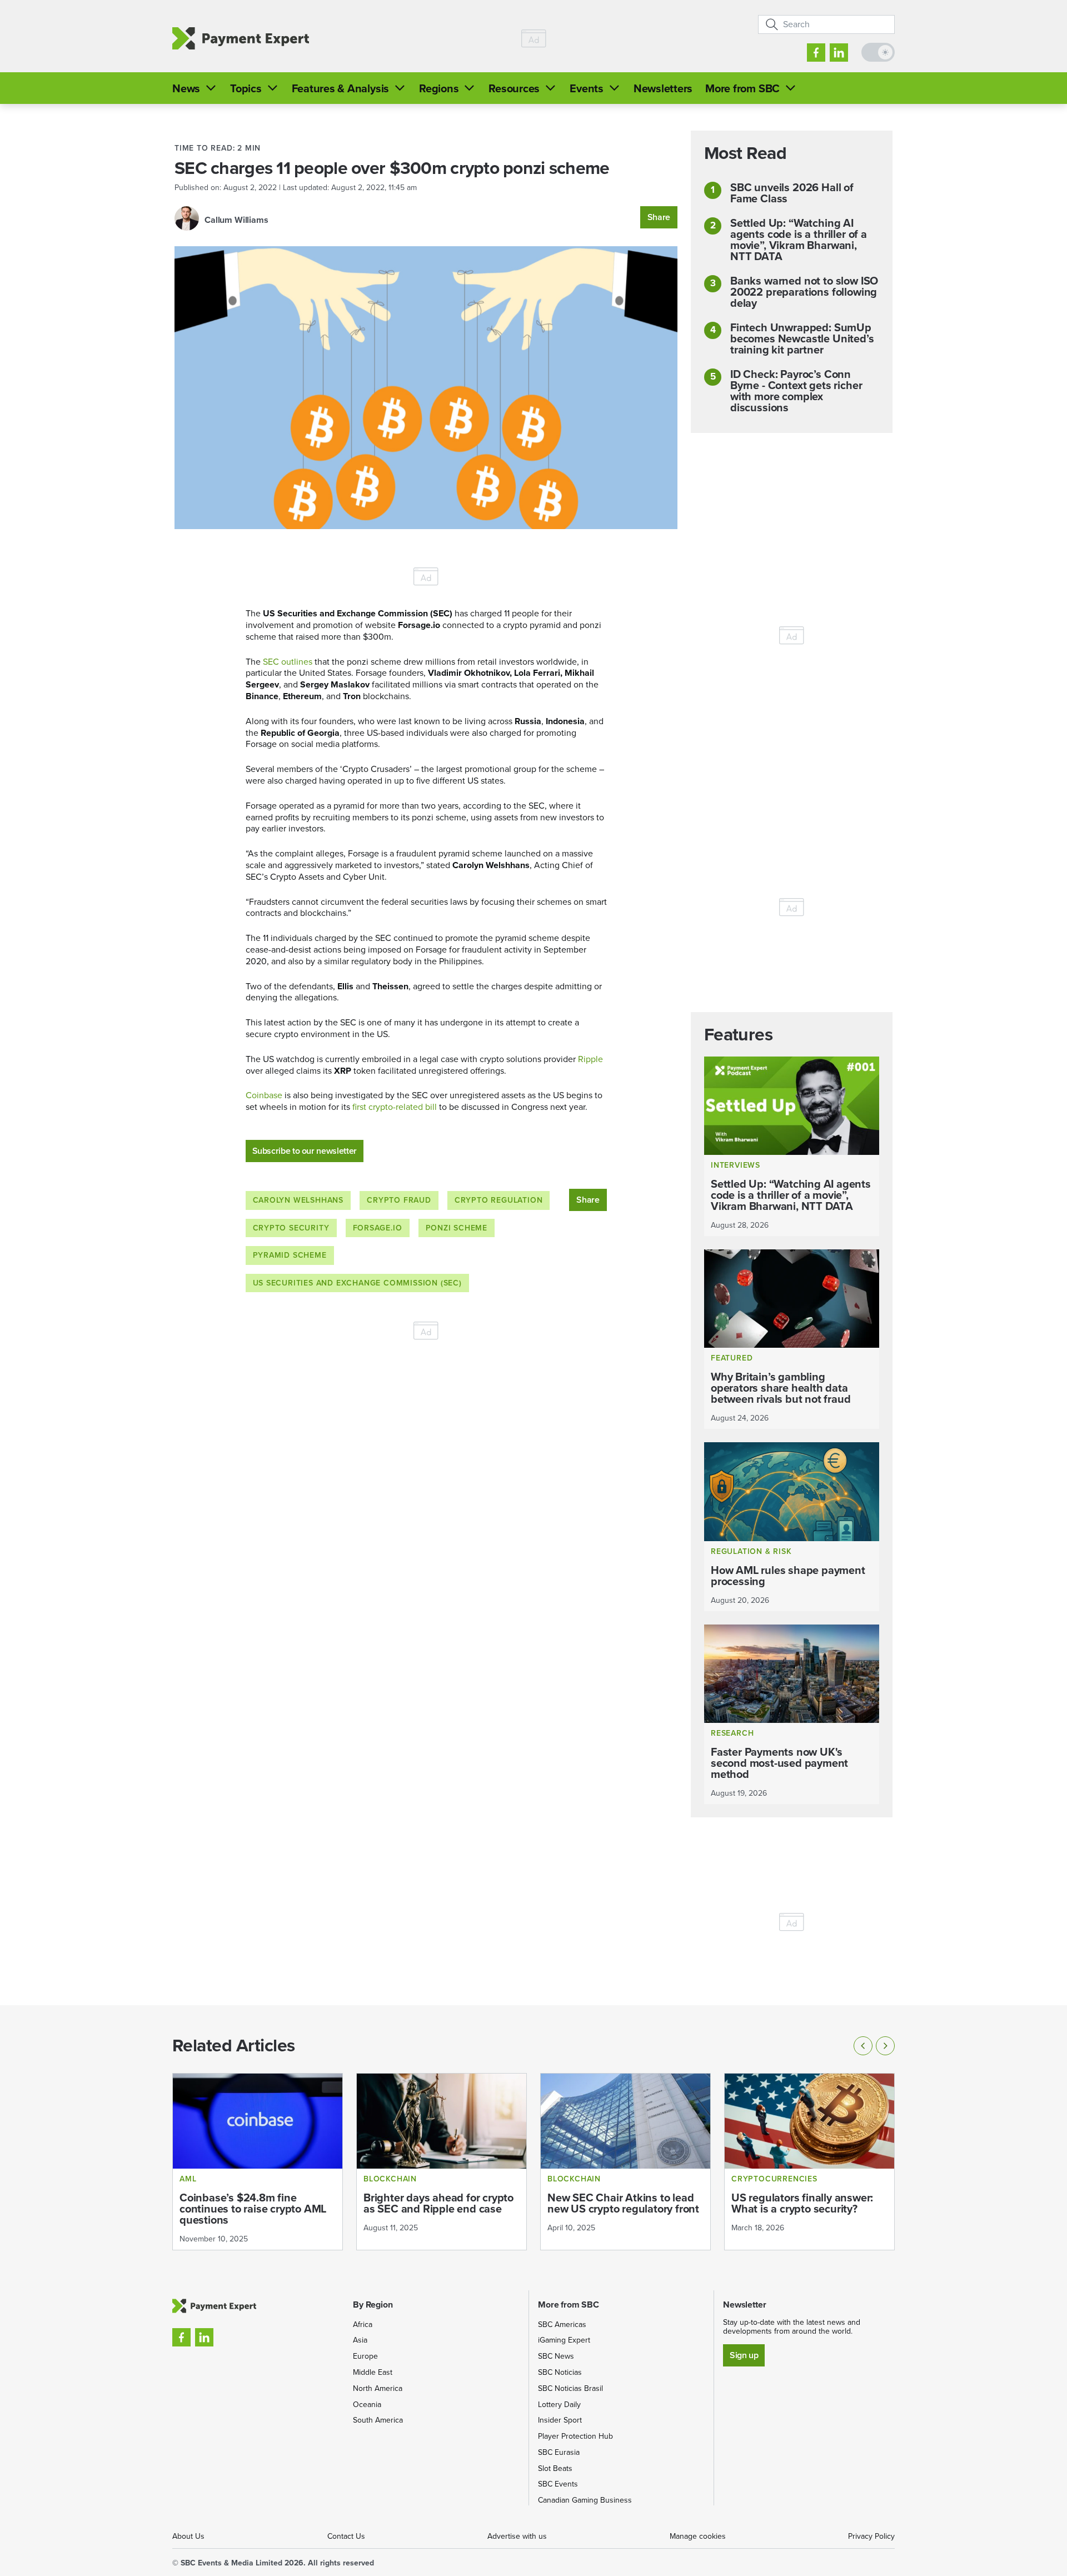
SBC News (556, 2356)
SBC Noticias (560, 2372)
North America (378, 2388)
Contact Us (346, 2536)
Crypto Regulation (499, 1200)
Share (659, 217)
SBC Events (558, 2484)
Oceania (367, 2405)
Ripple (590, 1059)
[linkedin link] (839, 53)
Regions (439, 88)
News (186, 88)
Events (587, 88)
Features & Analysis (340, 88)
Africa (363, 2325)
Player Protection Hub (575, 2436)
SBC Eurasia (559, 2452)
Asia (360, 2340)
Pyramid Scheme (290, 1255)
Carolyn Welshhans (298, 1200)
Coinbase (264, 1095)
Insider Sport (560, 2420)
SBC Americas (562, 2325)
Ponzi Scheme (457, 1228)
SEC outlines (288, 662)
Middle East (373, 2372)
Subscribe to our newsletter (305, 1151)
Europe (365, 2356)
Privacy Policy (871, 2536)
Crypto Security (291, 1228)
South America (378, 2420)
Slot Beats (555, 2468)
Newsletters (663, 88)
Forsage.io (378, 1228)
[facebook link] (816, 53)
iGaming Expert (564, 2340)
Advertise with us (517, 2536)
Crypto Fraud (399, 1200)
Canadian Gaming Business (585, 2500)
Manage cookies (698, 2536)
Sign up (744, 2355)
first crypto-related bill (395, 1107)
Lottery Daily (559, 2405)
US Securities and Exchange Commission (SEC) (357, 1283)
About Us (188, 2536)
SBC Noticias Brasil (570, 2388)
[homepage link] (241, 39)
